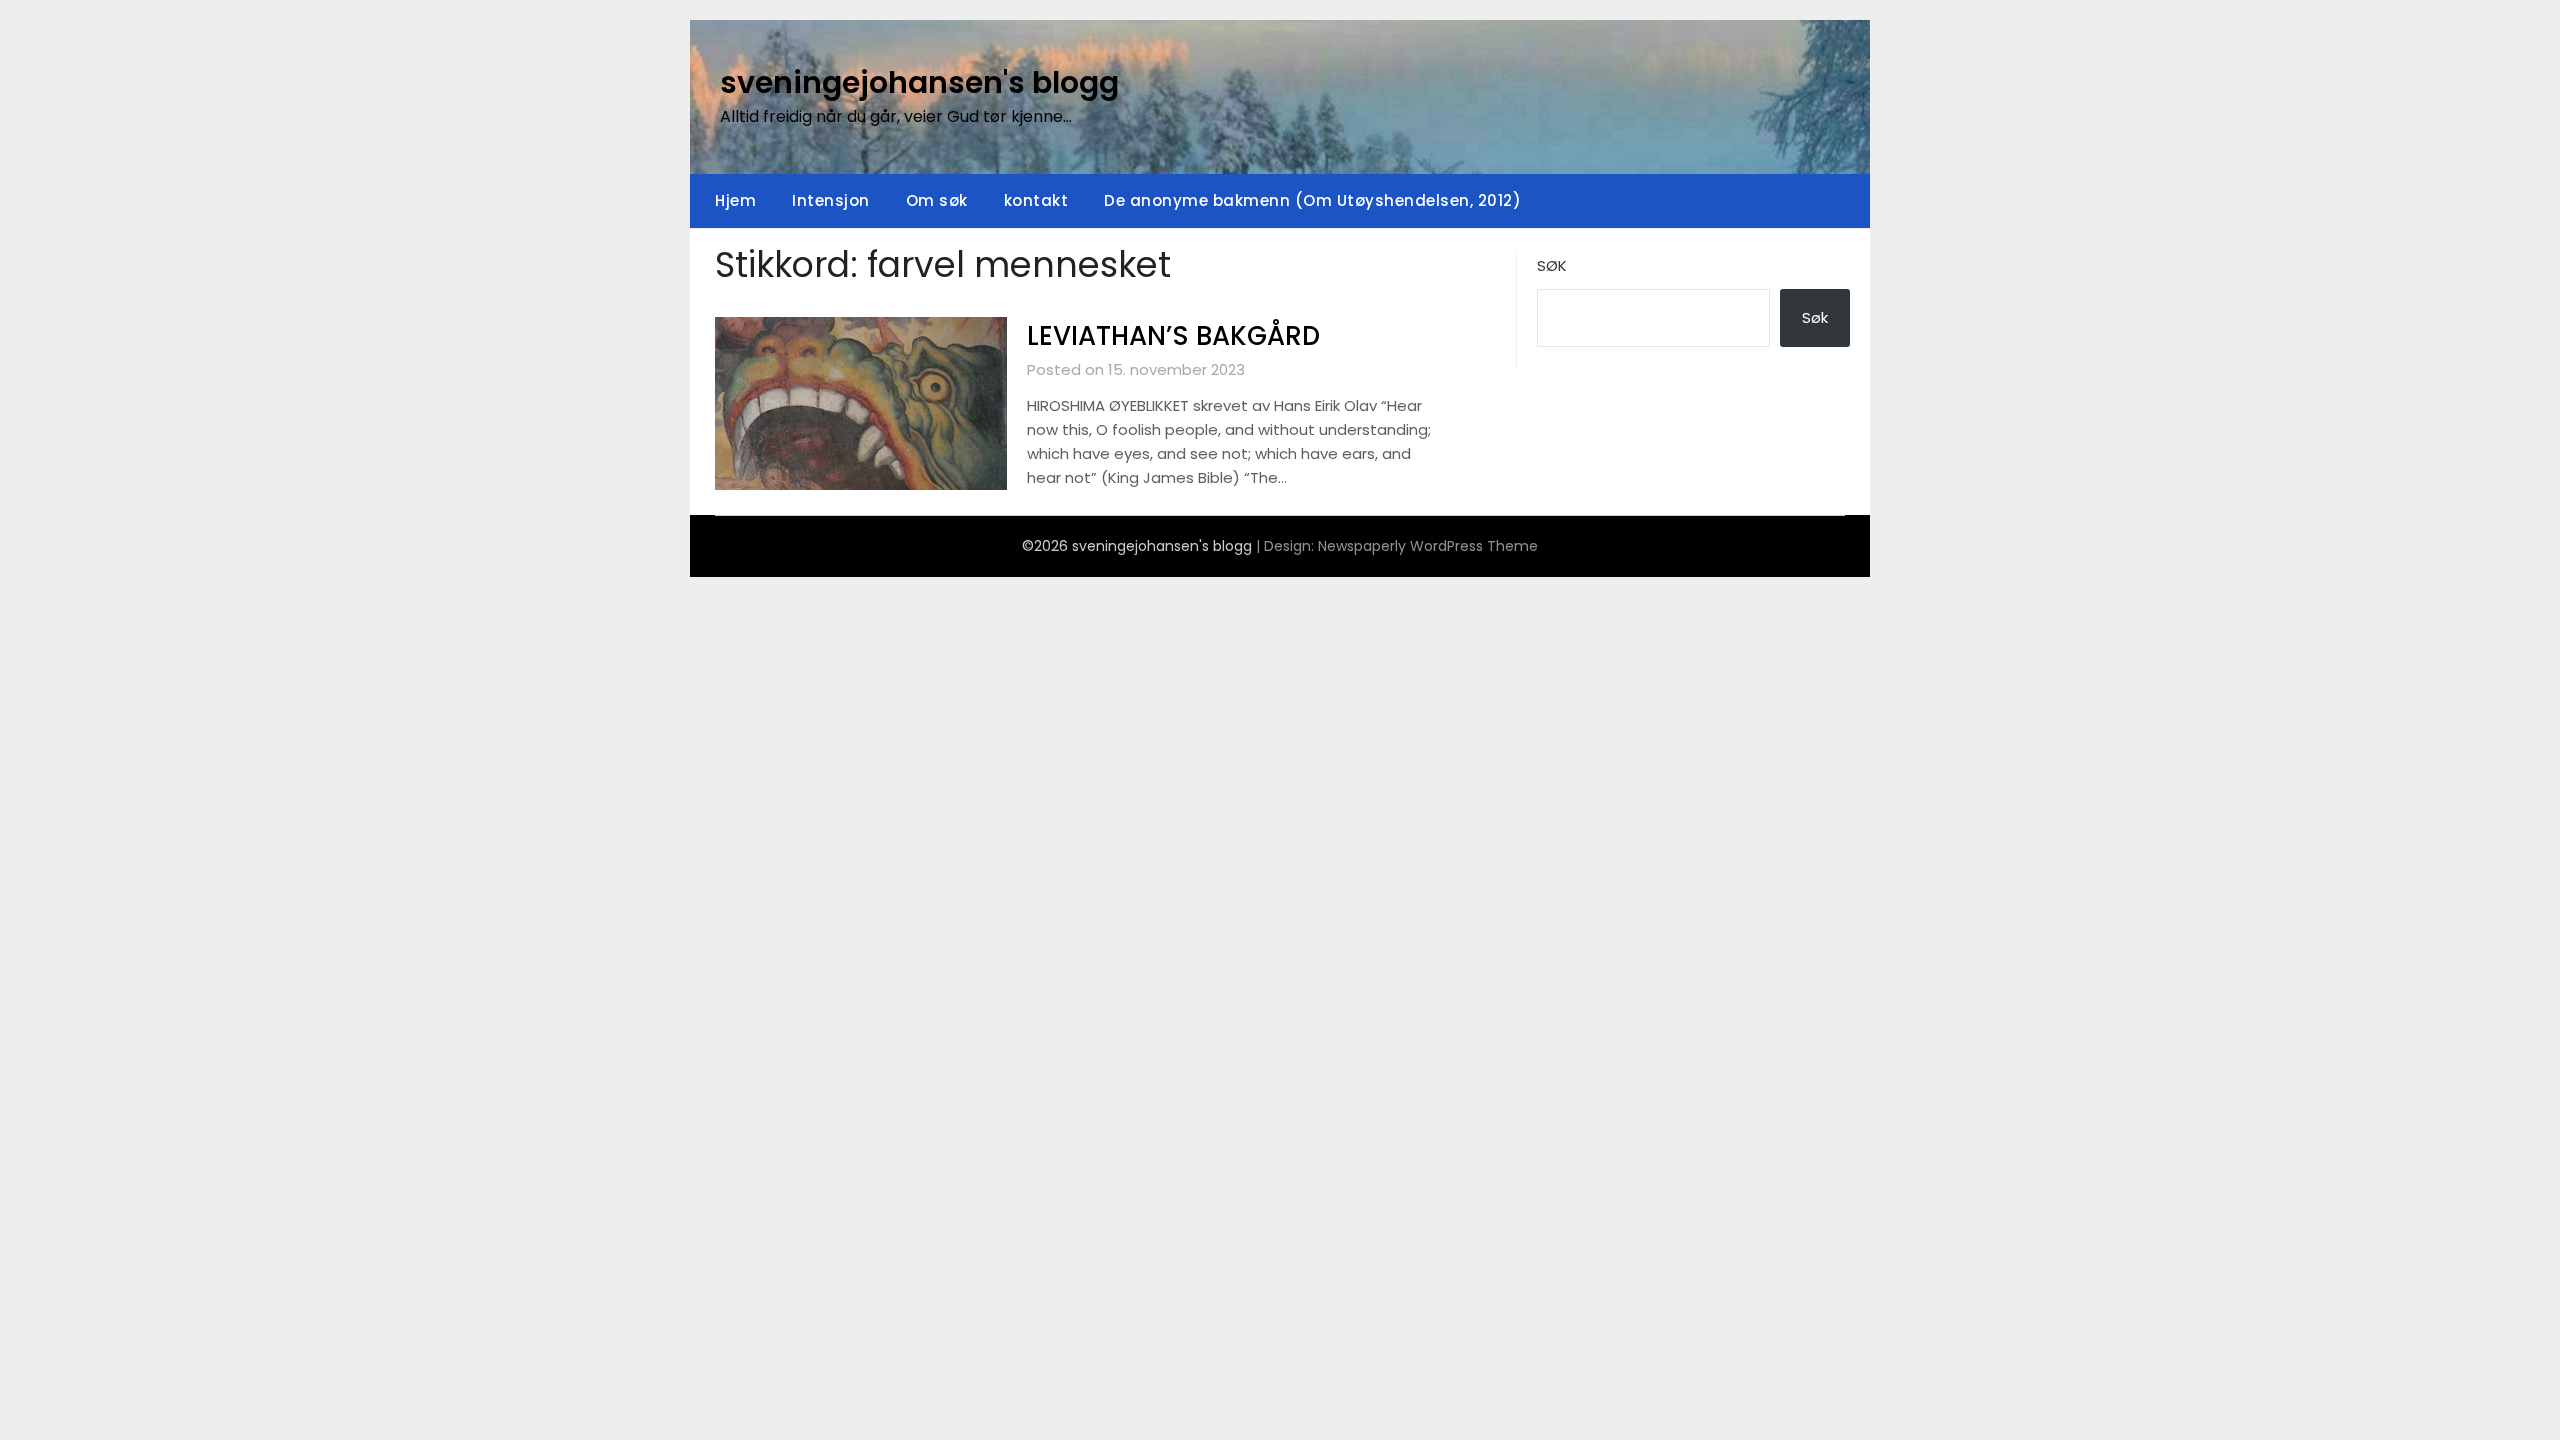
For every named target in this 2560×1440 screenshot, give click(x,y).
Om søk (937, 200)
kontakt (1036, 200)
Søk (1552, 265)
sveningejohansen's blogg (919, 82)
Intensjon (831, 200)
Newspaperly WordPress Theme (1428, 546)
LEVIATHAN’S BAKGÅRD (1173, 336)
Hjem (735, 200)
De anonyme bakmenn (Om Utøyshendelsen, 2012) (1312, 200)
